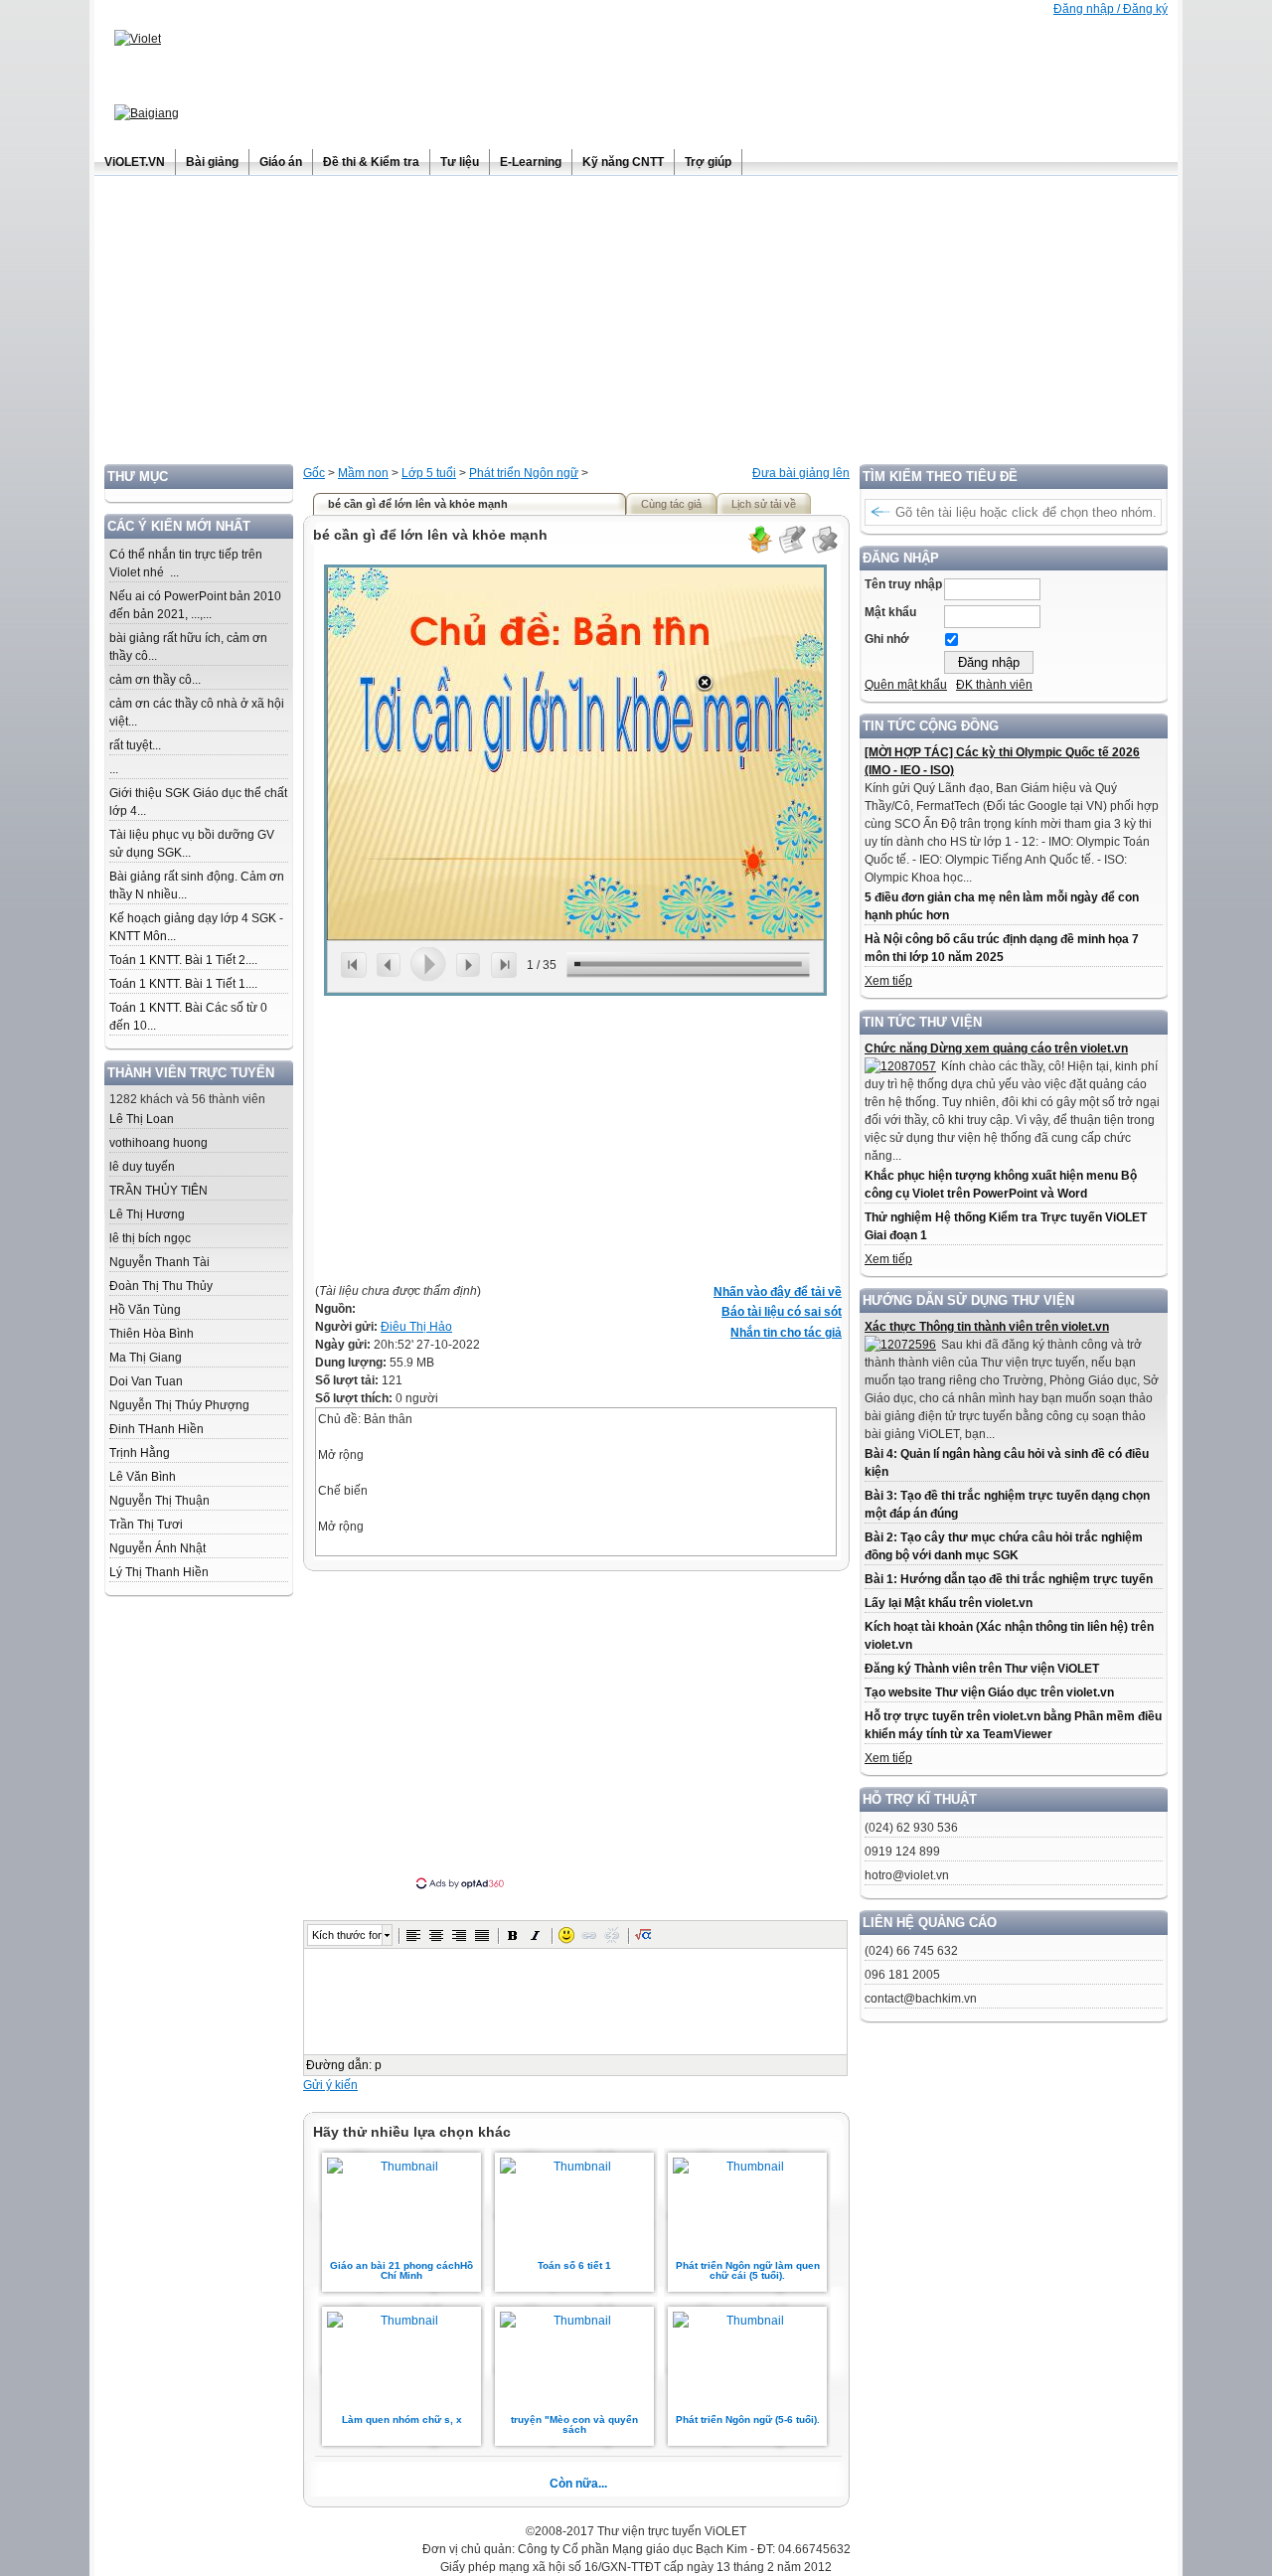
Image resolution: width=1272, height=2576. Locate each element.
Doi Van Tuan (146, 1381)
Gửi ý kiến (330, 2085)
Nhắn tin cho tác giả (786, 1333)
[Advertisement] (636, 325)
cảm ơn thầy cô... (155, 680)
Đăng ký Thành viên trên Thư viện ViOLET (982, 1669)
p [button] (378, 2065)
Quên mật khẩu (906, 685)
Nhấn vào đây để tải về (778, 1292)
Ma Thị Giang (146, 1358)
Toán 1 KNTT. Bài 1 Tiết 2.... (183, 960)
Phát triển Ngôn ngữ (524, 473)
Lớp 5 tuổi (429, 473)
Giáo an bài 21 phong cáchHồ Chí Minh (401, 2270)
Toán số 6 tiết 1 (574, 2265)
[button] (413, 1935)
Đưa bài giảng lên (801, 473)
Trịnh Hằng (140, 1453)
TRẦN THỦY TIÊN (159, 1191)
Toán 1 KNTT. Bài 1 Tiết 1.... (183, 984)
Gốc (314, 473)
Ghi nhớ (887, 639)
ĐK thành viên (994, 685)
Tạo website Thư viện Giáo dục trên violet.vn (989, 1692)
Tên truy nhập (903, 584)
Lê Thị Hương (147, 1214)
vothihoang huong (159, 1143)
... (114, 769)
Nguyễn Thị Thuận (159, 1501)
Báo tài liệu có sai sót (782, 1312)
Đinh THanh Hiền (157, 1429)
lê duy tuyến (142, 1167)
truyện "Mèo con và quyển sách (574, 2424)
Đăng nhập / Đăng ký (1111, 9)
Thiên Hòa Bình (152, 1334)
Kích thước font (347, 1935)
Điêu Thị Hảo (416, 1327)
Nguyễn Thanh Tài (159, 1262)
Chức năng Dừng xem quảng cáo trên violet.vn (996, 1048)
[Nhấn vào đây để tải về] (759, 551)
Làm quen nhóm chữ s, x (402, 2419)
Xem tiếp (888, 981)
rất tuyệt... (135, 745)
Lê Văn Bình (143, 1477)
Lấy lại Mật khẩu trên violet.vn (949, 1603)
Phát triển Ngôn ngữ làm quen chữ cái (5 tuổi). (748, 2270)
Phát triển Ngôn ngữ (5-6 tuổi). (748, 2419)
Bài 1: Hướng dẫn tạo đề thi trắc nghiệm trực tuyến (1009, 1579)
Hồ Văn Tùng (145, 1310)
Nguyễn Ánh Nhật (158, 1548)
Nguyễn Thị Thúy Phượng (179, 1405)
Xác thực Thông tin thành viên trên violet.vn (987, 1327)
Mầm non (363, 473)
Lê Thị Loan (142, 1119)
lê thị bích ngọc (150, 1238)
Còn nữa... (578, 2484)
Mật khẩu (890, 612)
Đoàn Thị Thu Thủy (161, 1286)
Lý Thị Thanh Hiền (159, 1572)
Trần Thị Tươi (146, 1525)
